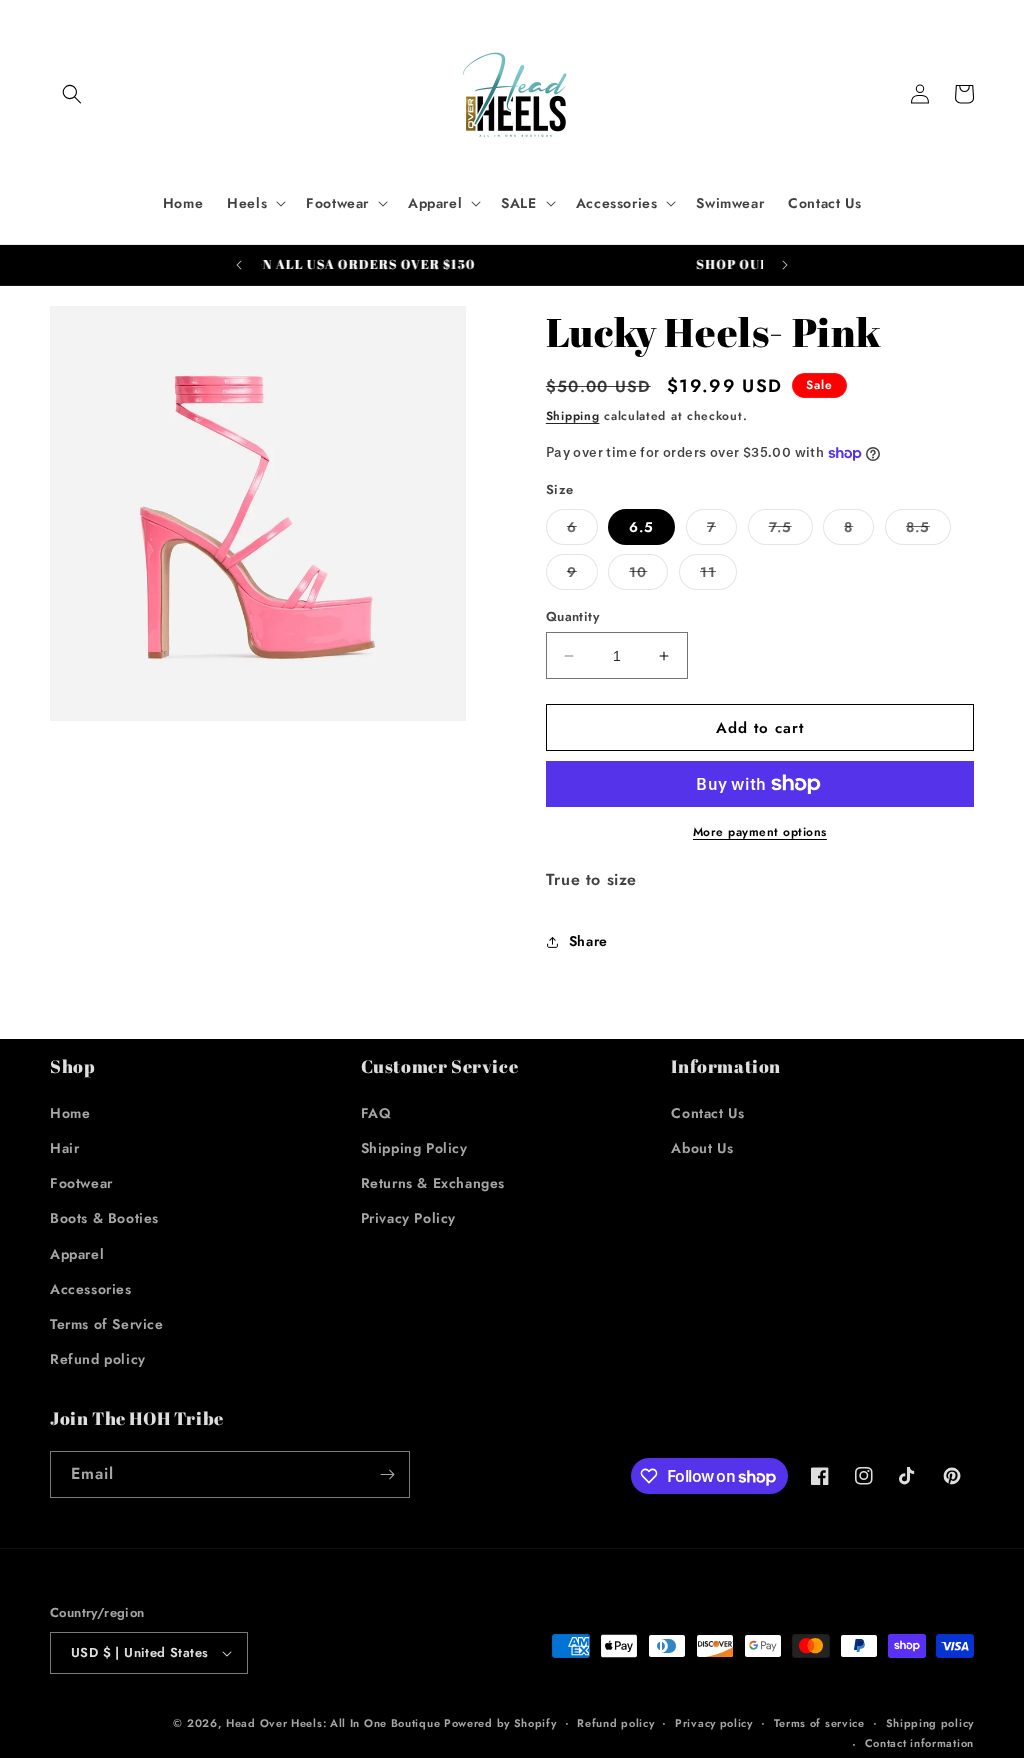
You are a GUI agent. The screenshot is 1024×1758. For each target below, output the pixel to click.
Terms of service (819, 1723)
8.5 (928, 530)
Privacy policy (714, 1723)
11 (718, 575)
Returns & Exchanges (433, 1183)
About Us (702, 1148)
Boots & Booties (104, 1218)
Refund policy (98, 1359)
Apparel (77, 1254)
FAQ (376, 1113)
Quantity (572, 616)
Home (70, 1113)
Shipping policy (930, 1723)
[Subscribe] (387, 1474)
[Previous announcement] (239, 265)
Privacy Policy (408, 1218)
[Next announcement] (785, 265)
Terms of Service (107, 1324)
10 (648, 575)
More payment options (760, 832)
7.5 (791, 530)
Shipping (573, 416)
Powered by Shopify (500, 1723)
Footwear (81, 1183)
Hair (64, 1148)
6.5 (641, 527)
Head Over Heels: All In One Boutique (335, 1723)
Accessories (91, 1289)
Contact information (919, 1743)
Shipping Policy (414, 1148)
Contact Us (707, 1113)
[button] (72, 94)
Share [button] (588, 941)
